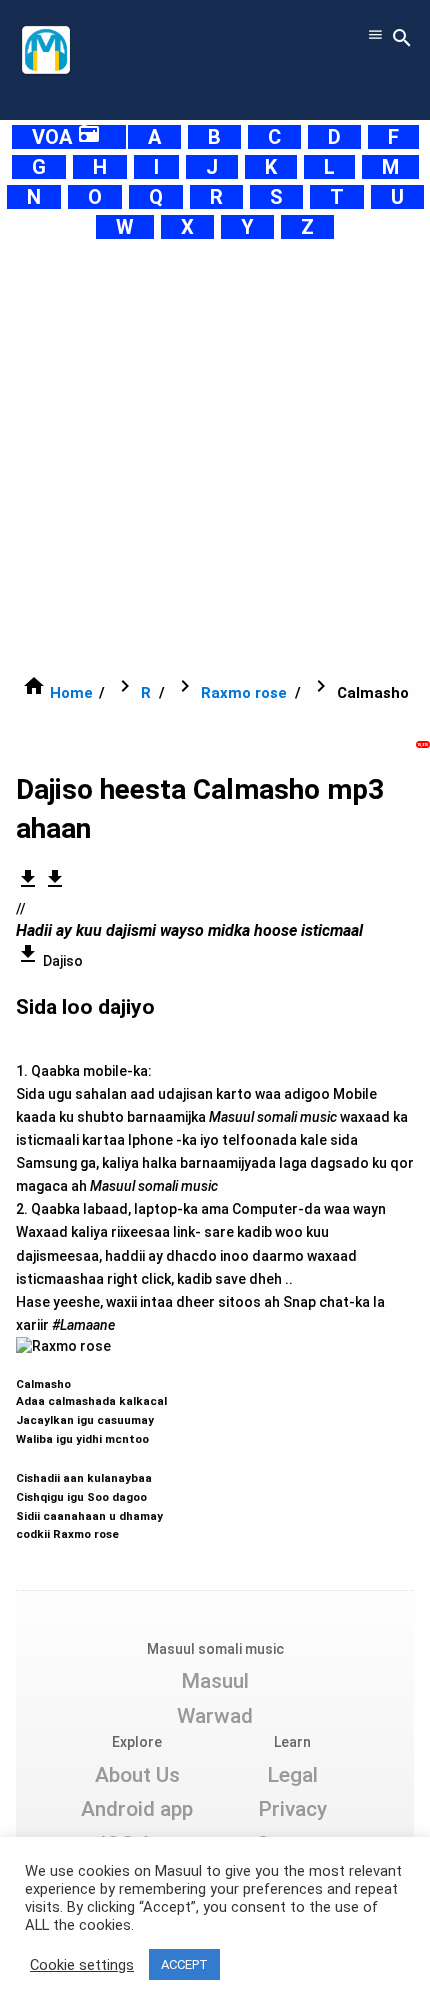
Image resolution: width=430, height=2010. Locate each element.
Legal (292, 1775)
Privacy (292, 1809)
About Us (137, 1775)
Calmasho (91, 1450)
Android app (137, 1809)
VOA (66, 137)
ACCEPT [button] (184, 1964)
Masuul (215, 1681)
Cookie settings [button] (82, 1965)
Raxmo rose (244, 693)
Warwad (215, 1716)
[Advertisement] (215, 457)
